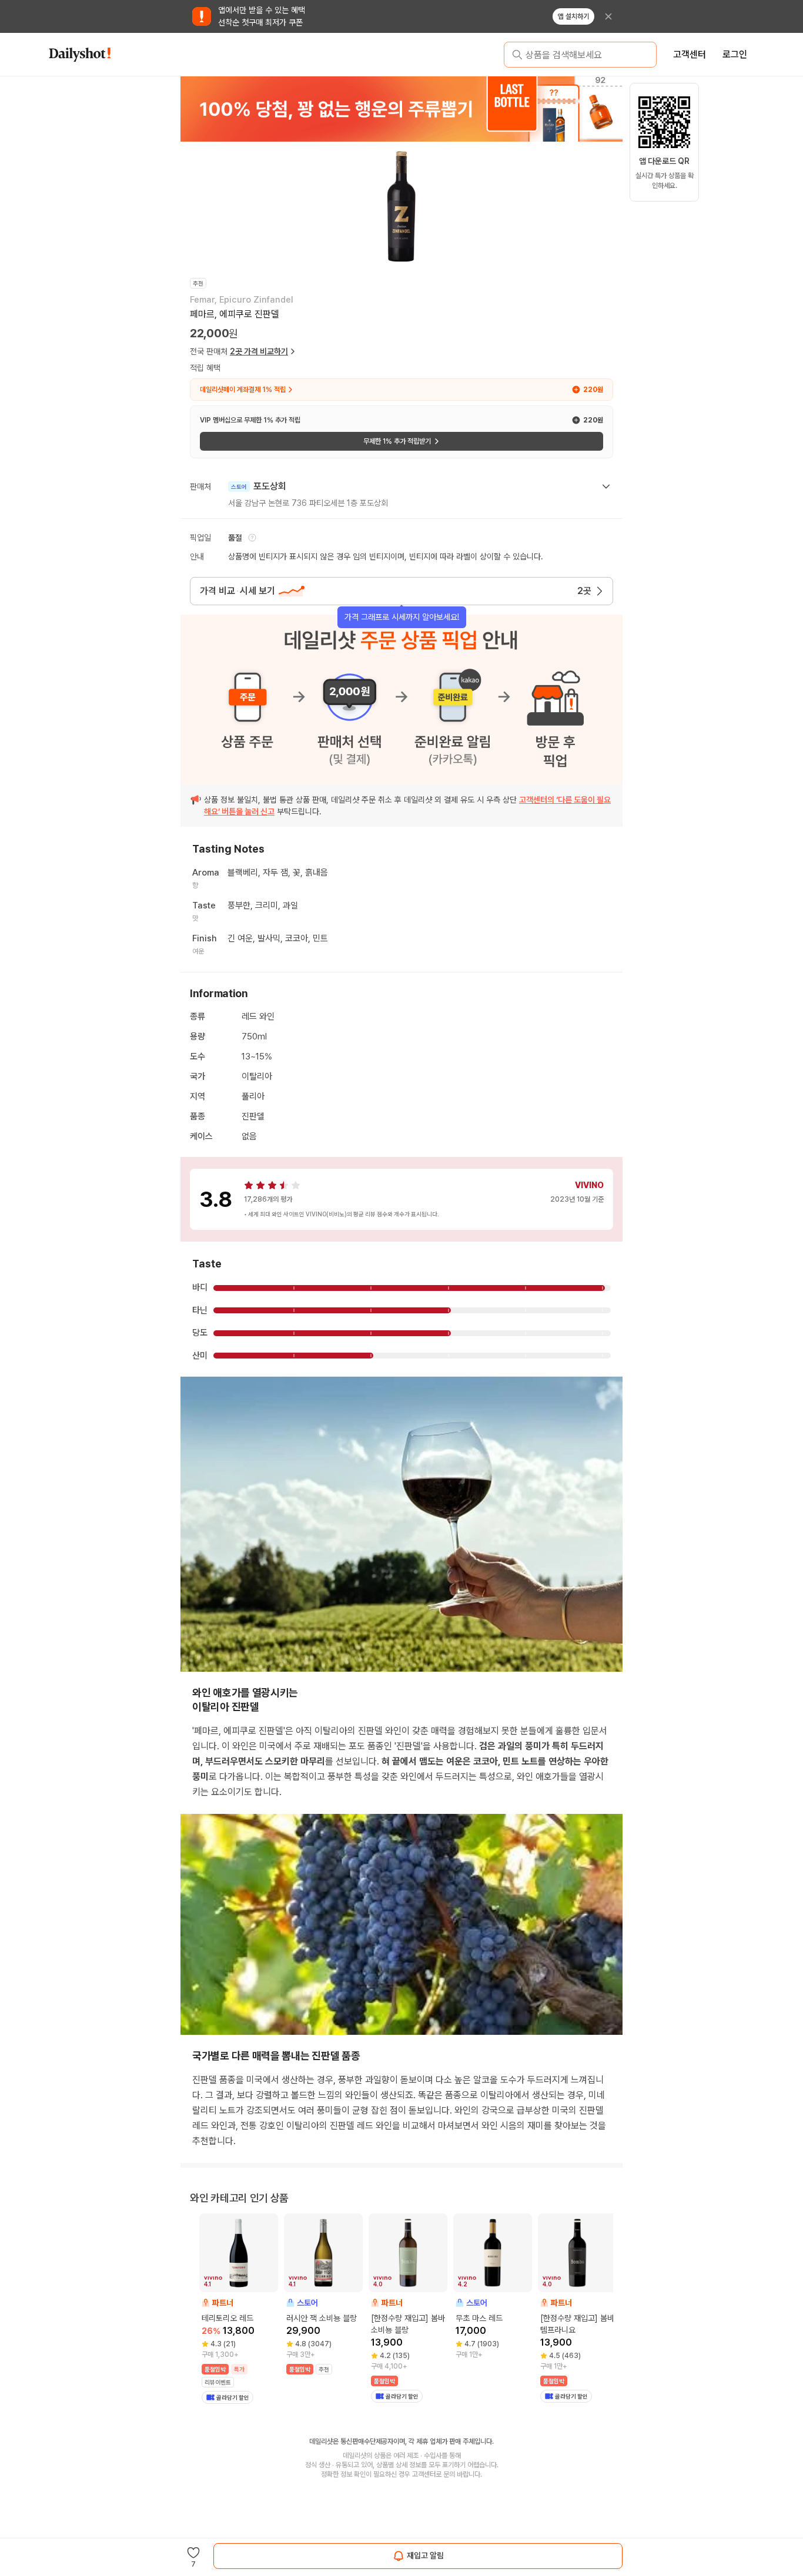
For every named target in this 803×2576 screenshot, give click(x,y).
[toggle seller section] (606, 487)
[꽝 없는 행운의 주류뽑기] (401, 109)
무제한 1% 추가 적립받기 (397, 441)
